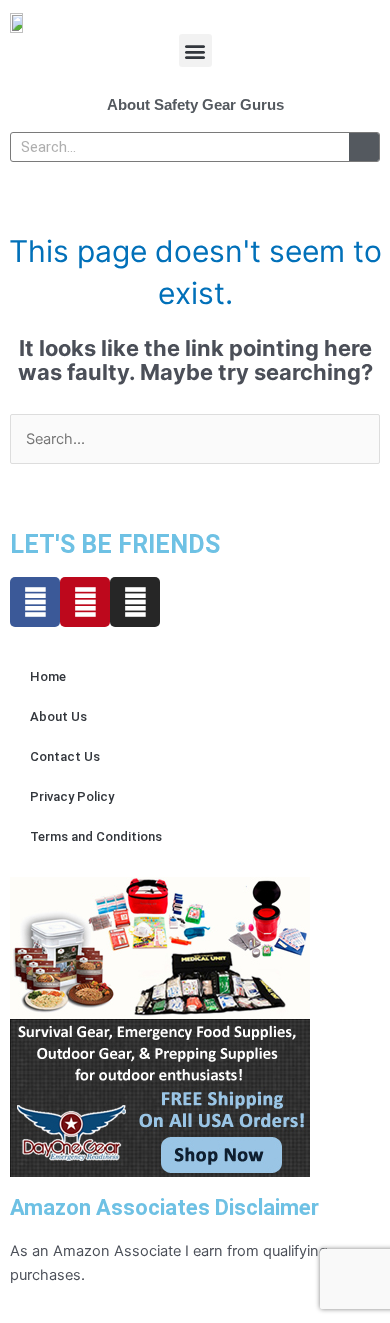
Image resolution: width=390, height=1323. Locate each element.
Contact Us (65, 756)
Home (48, 676)
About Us (58, 716)
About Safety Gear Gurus (195, 104)
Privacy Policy (72, 796)
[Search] (364, 147)
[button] (195, 50)
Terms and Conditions (96, 836)
